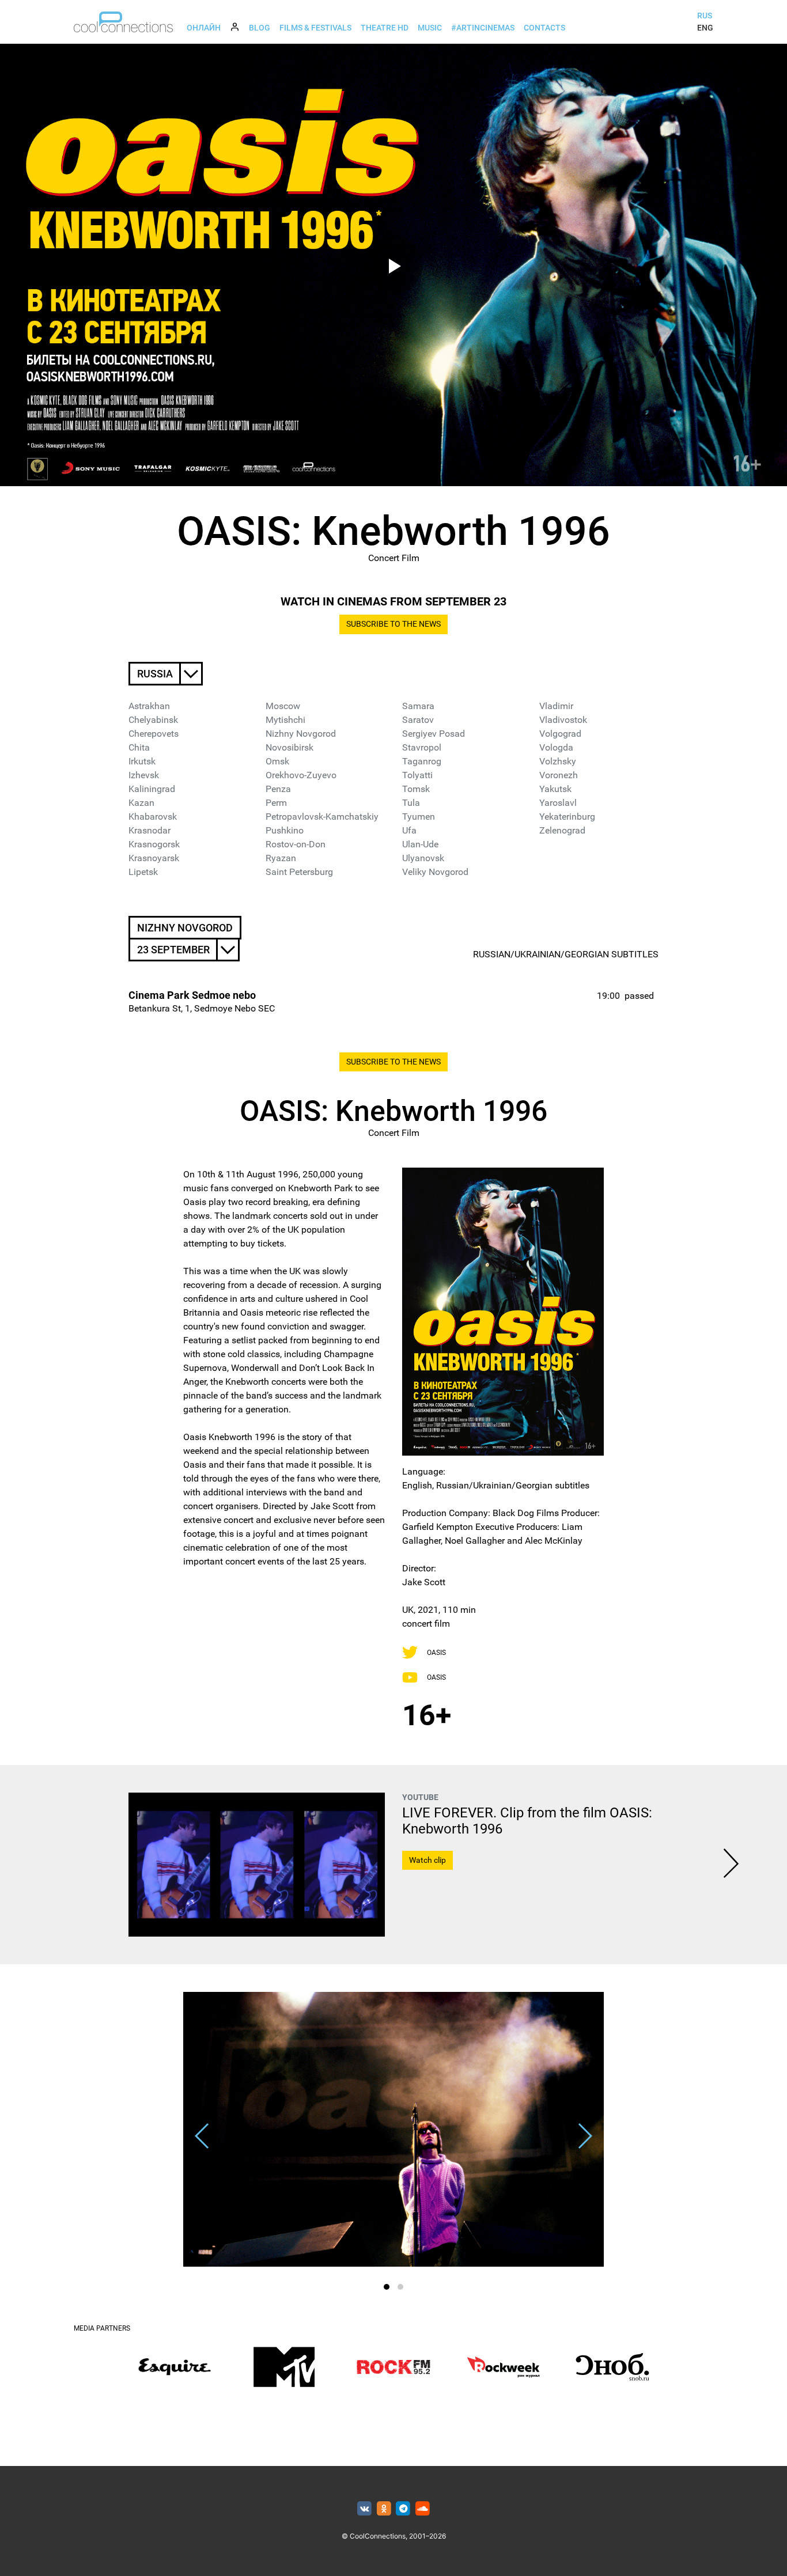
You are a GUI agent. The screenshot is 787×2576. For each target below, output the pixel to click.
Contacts (544, 28)
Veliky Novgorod (435, 872)
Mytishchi (285, 720)
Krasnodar (150, 830)
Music (430, 28)
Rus (705, 16)
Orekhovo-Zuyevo (301, 775)
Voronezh (559, 775)
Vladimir (556, 706)
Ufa (409, 830)
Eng (705, 28)
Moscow (283, 706)
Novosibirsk (290, 747)
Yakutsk (555, 789)
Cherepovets (154, 734)
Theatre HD (385, 28)
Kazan (141, 803)
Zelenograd (562, 830)
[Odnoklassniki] (384, 2509)
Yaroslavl (558, 803)
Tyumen (419, 817)
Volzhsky (558, 761)
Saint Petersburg (299, 872)
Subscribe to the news (393, 624)
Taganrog (422, 761)
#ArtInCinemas (483, 28)
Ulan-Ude (420, 844)
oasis (436, 1653)
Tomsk (416, 789)
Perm (276, 803)
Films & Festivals (315, 28)
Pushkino (285, 830)
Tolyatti (417, 775)
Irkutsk (142, 761)
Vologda (556, 747)
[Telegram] (404, 2509)
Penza (278, 789)
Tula (411, 803)
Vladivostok (563, 720)
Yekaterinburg (567, 817)
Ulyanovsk (423, 858)
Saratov (418, 720)
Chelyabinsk (153, 720)
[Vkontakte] (364, 2509)
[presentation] (731, 1865)
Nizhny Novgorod (301, 734)
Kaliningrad (152, 789)
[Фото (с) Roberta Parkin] (393, 2129)
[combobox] (166, 674)
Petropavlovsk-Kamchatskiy (322, 817)
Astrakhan (149, 706)
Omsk (277, 761)
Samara (418, 706)
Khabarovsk (153, 817)
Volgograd (560, 734)
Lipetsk (143, 872)
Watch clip (427, 1860)
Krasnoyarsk (154, 858)
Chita (139, 747)
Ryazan (281, 858)
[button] (387, 2287)
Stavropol (422, 747)
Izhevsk (144, 775)
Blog (260, 28)
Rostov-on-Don (296, 844)
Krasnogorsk (154, 844)
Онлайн (204, 28)
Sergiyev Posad (434, 734)
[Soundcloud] (423, 2509)
